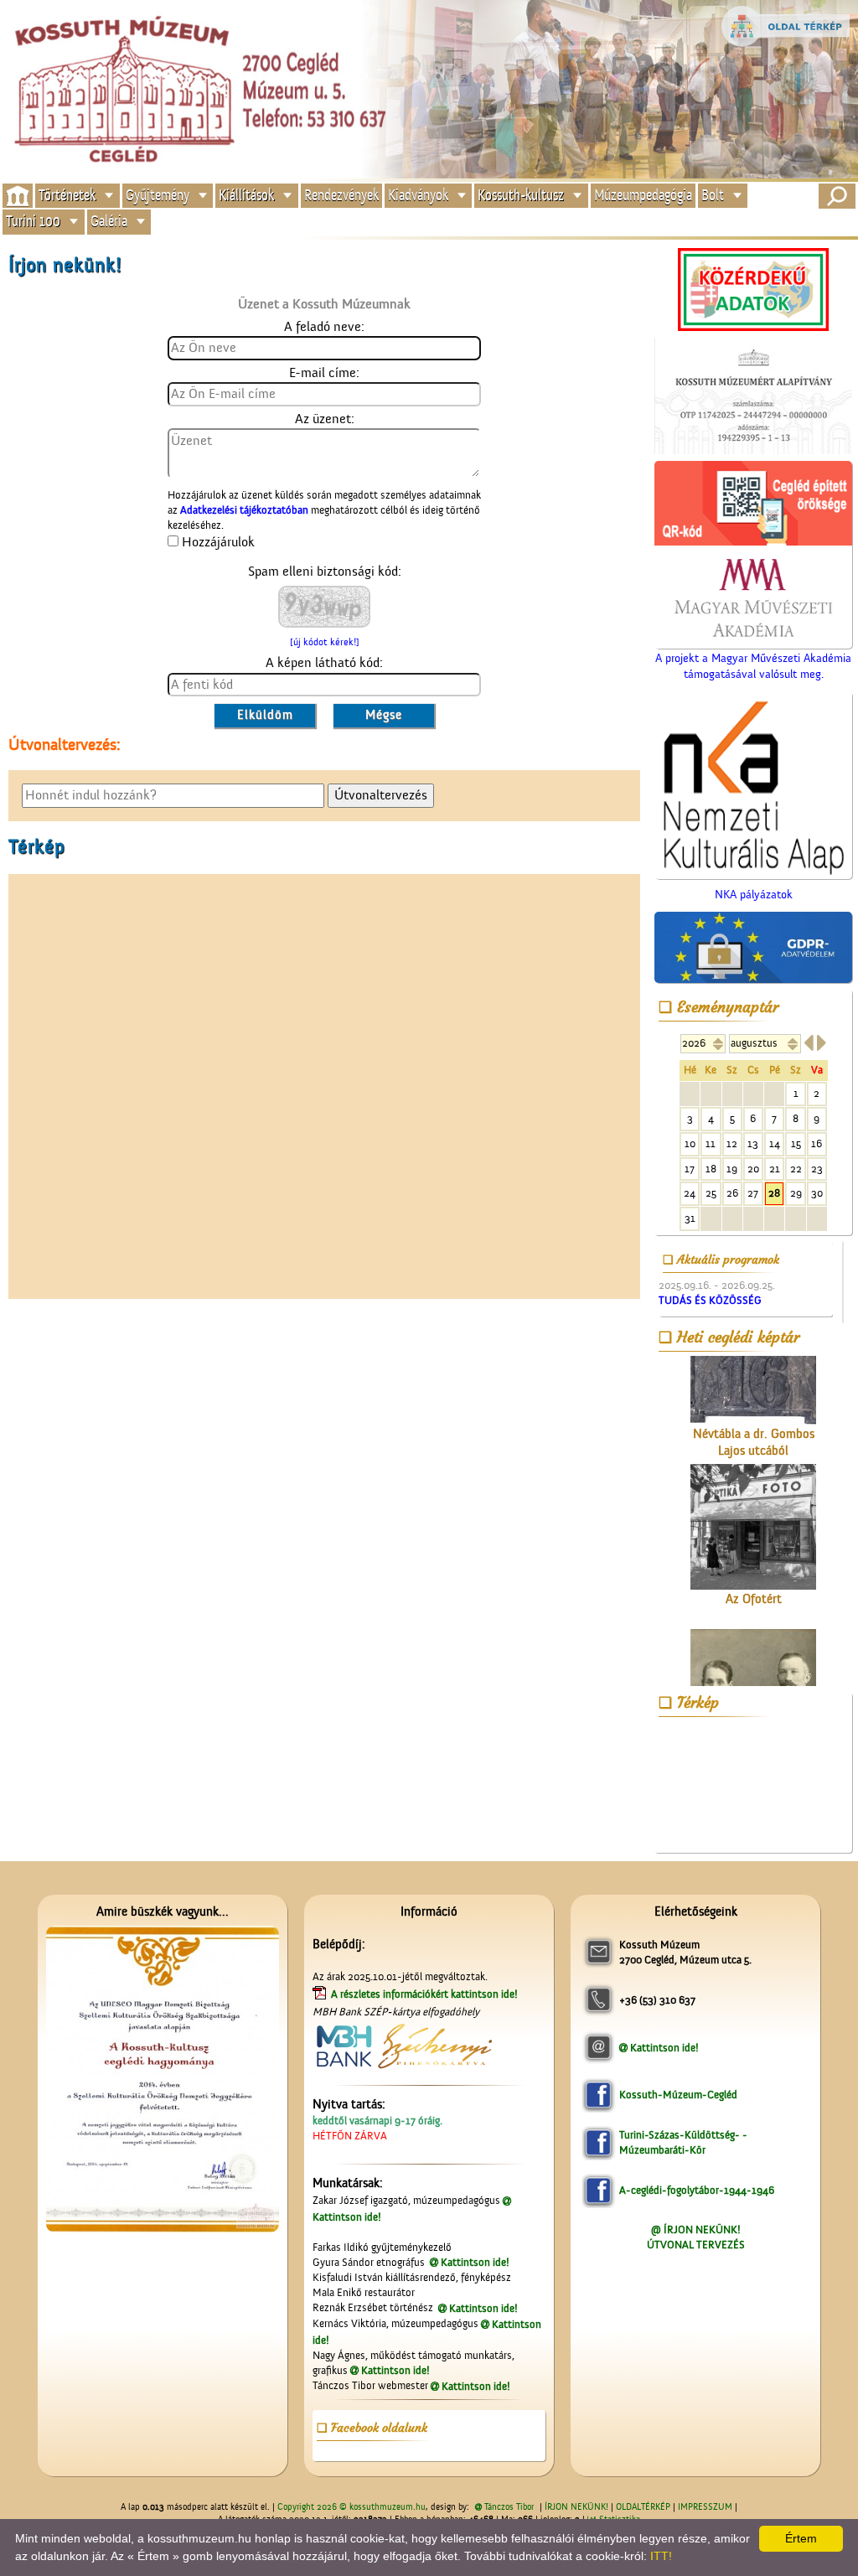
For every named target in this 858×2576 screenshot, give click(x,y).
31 (690, 1218)
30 (817, 1193)
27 (753, 1193)
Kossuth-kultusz (521, 195)
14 (775, 1143)
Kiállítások (246, 195)
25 (711, 1193)
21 (775, 1169)
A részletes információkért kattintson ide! (426, 1994)
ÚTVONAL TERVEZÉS (696, 2245)
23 (817, 1169)
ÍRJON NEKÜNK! (576, 2507)
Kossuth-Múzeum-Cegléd (678, 2095)
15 (796, 1143)
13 (753, 1143)
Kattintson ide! (475, 2262)
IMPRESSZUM (705, 2507)
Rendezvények (341, 195)
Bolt (713, 195)
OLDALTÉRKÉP (643, 2507)
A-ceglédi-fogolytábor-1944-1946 (697, 2190)
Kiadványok (418, 195)
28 (774, 1193)
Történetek (67, 195)
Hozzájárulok (218, 542)
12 (732, 1143)
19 (732, 1169)
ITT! (661, 2556)
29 (796, 1193)
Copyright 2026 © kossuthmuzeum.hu (351, 2507)
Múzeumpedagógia (643, 195)
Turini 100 (33, 222)
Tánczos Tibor (509, 2507)
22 (796, 1169)
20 (753, 1169)
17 (690, 1169)
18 (711, 1169)
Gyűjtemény (158, 195)
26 (732, 1193)
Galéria (109, 222)
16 (817, 1143)
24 (690, 1193)
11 (711, 1143)
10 (690, 1143)
